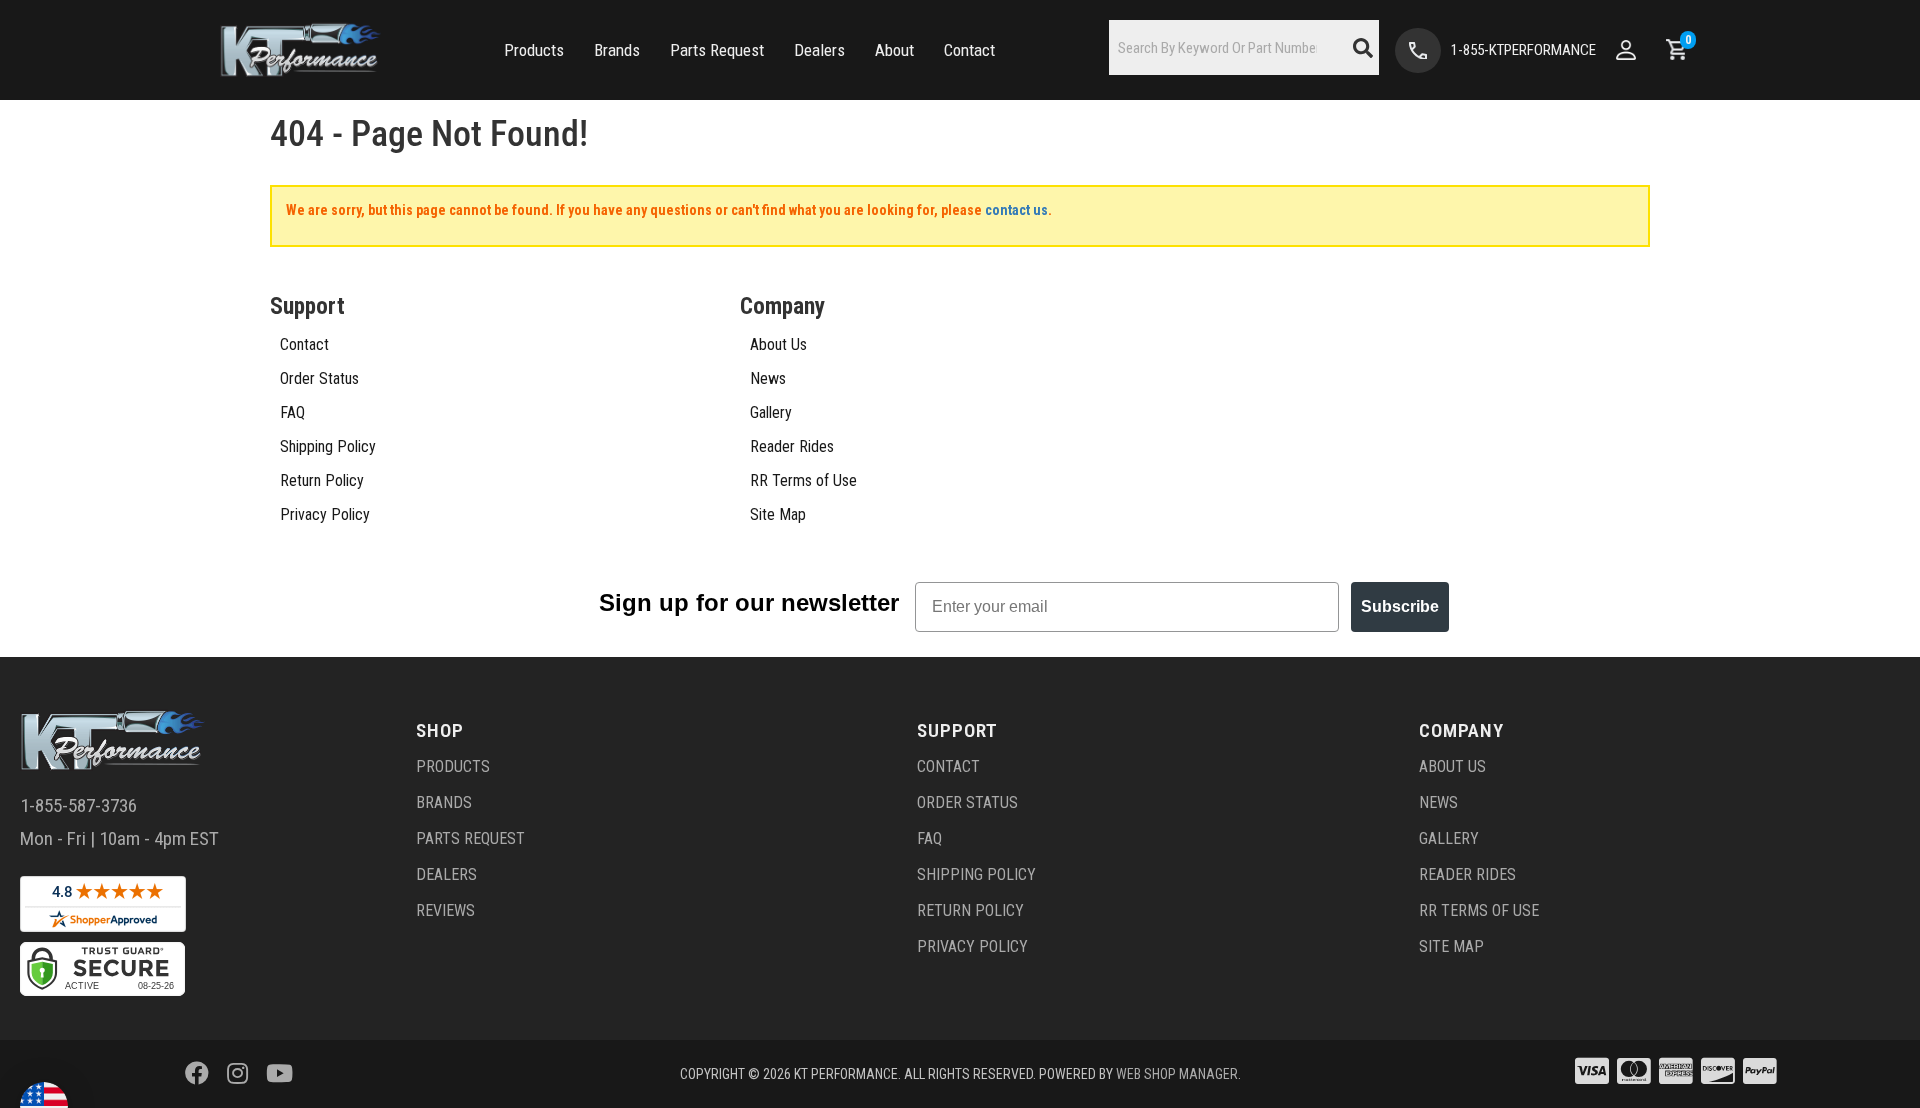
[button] (534, 50)
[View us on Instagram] (237, 1074)
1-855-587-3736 (78, 805)
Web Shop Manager (1177, 1074)
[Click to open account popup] (1626, 50)
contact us (1016, 210)
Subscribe (1400, 606)
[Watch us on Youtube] (279, 1074)
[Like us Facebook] (197, 1074)
